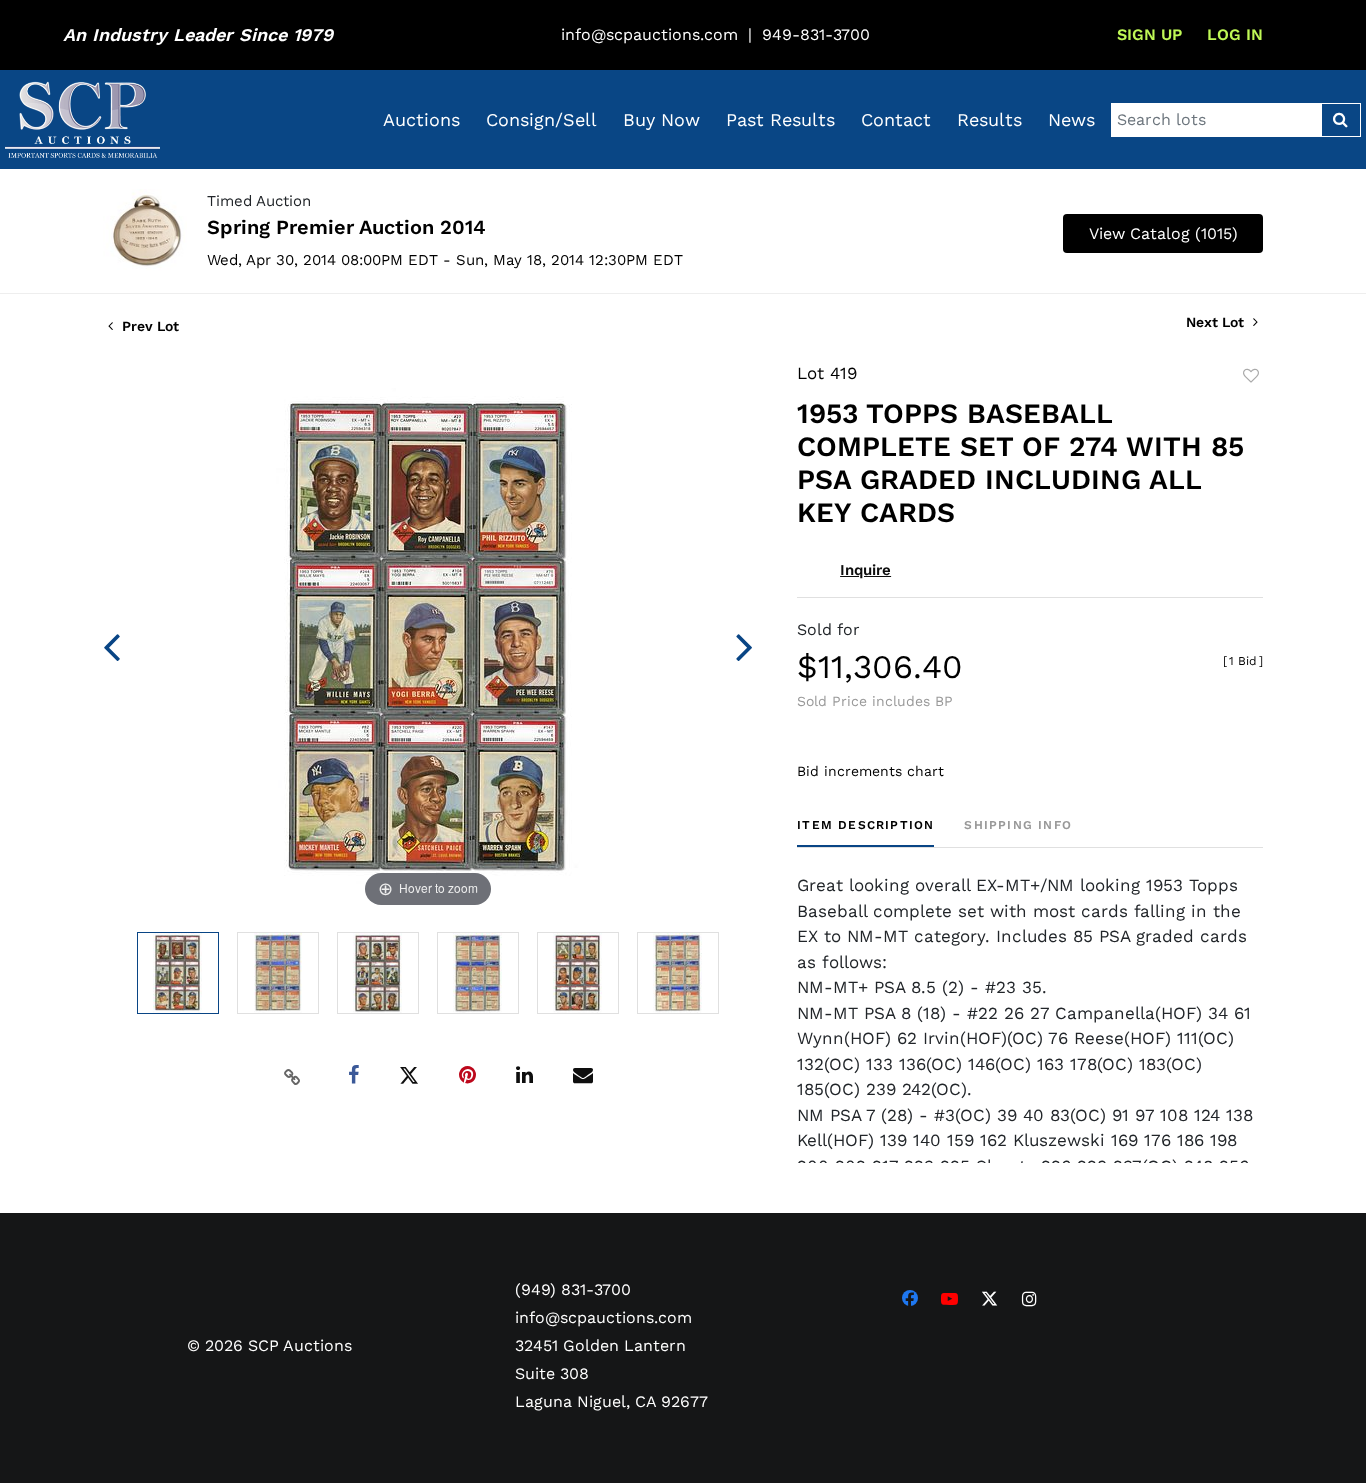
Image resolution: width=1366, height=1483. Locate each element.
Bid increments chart (870, 771)
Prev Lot (148, 326)
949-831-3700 (816, 34)
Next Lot (1217, 322)
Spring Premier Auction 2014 (346, 227)
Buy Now (661, 119)
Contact (896, 119)
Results (989, 119)
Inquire (865, 570)
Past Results (780, 119)
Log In (1235, 34)
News (1071, 119)
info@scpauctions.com (649, 34)
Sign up (1149, 34)
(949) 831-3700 (573, 1289)
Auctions (421, 119)
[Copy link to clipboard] (293, 1076)
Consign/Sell (541, 119)
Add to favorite (1251, 376)
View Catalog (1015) (1163, 233)
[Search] (1340, 120)
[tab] (865, 832)
